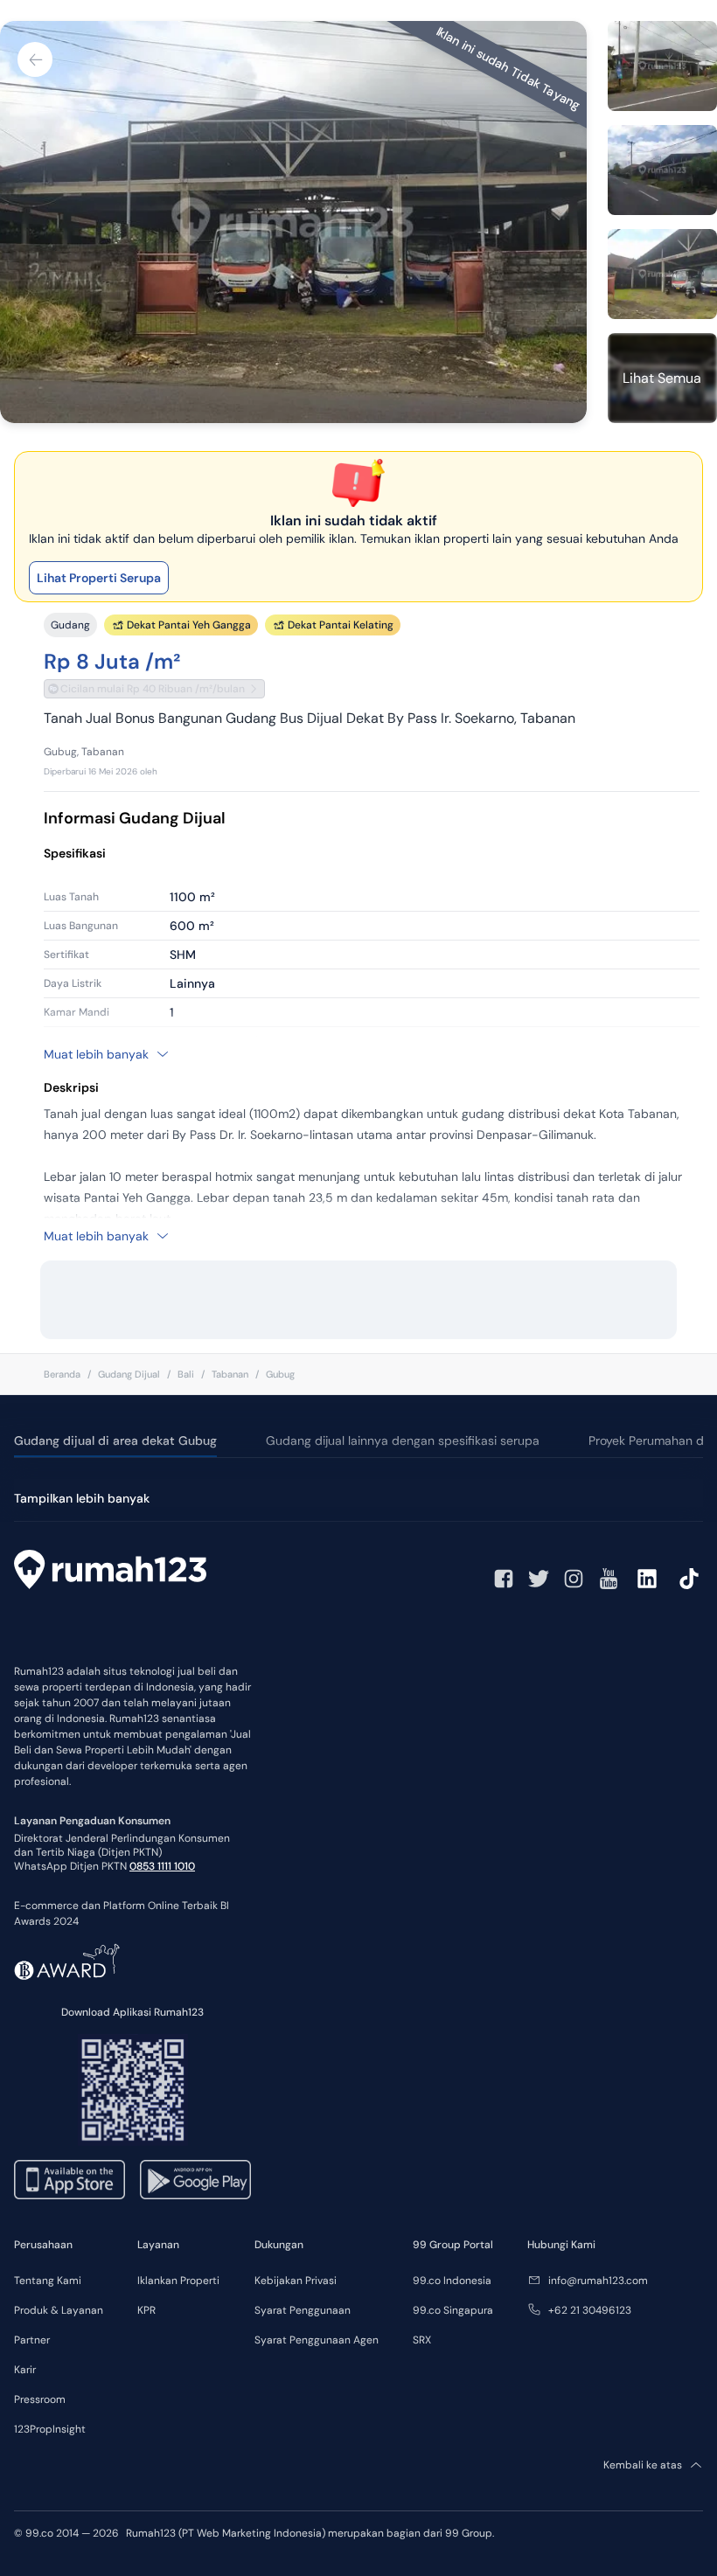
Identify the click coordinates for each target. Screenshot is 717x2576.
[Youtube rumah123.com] (609, 1579)
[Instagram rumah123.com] (574, 1579)
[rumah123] (110, 1572)
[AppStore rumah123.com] (70, 2180)
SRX (422, 2340)
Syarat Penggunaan (303, 2310)
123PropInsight (50, 2429)
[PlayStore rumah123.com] (195, 2180)
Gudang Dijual (129, 1374)
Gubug (280, 1374)
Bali (186, 1374)
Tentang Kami (48, 2281)
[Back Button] (35, 59)
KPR (146, 2310)
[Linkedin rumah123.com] (647, 1579)
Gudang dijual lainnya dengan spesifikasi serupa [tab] (403, 1441)
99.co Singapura (453, 2310)
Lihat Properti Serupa (99, 578)
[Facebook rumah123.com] (504, 1579)
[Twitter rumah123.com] (539, 1579)
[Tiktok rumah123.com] (689, 1579)
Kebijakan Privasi (296, 2281)
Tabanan (230, 1374)
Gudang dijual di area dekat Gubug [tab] (115, 1441)
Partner (32, 2340)
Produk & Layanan (59, 2310)
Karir (25, 2370)
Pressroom (40, 2399)
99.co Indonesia (452, 2281)
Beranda (62, 1374)
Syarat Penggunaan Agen (317, 2340)
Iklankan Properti (178, 2281)
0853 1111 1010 (162, 1866)
